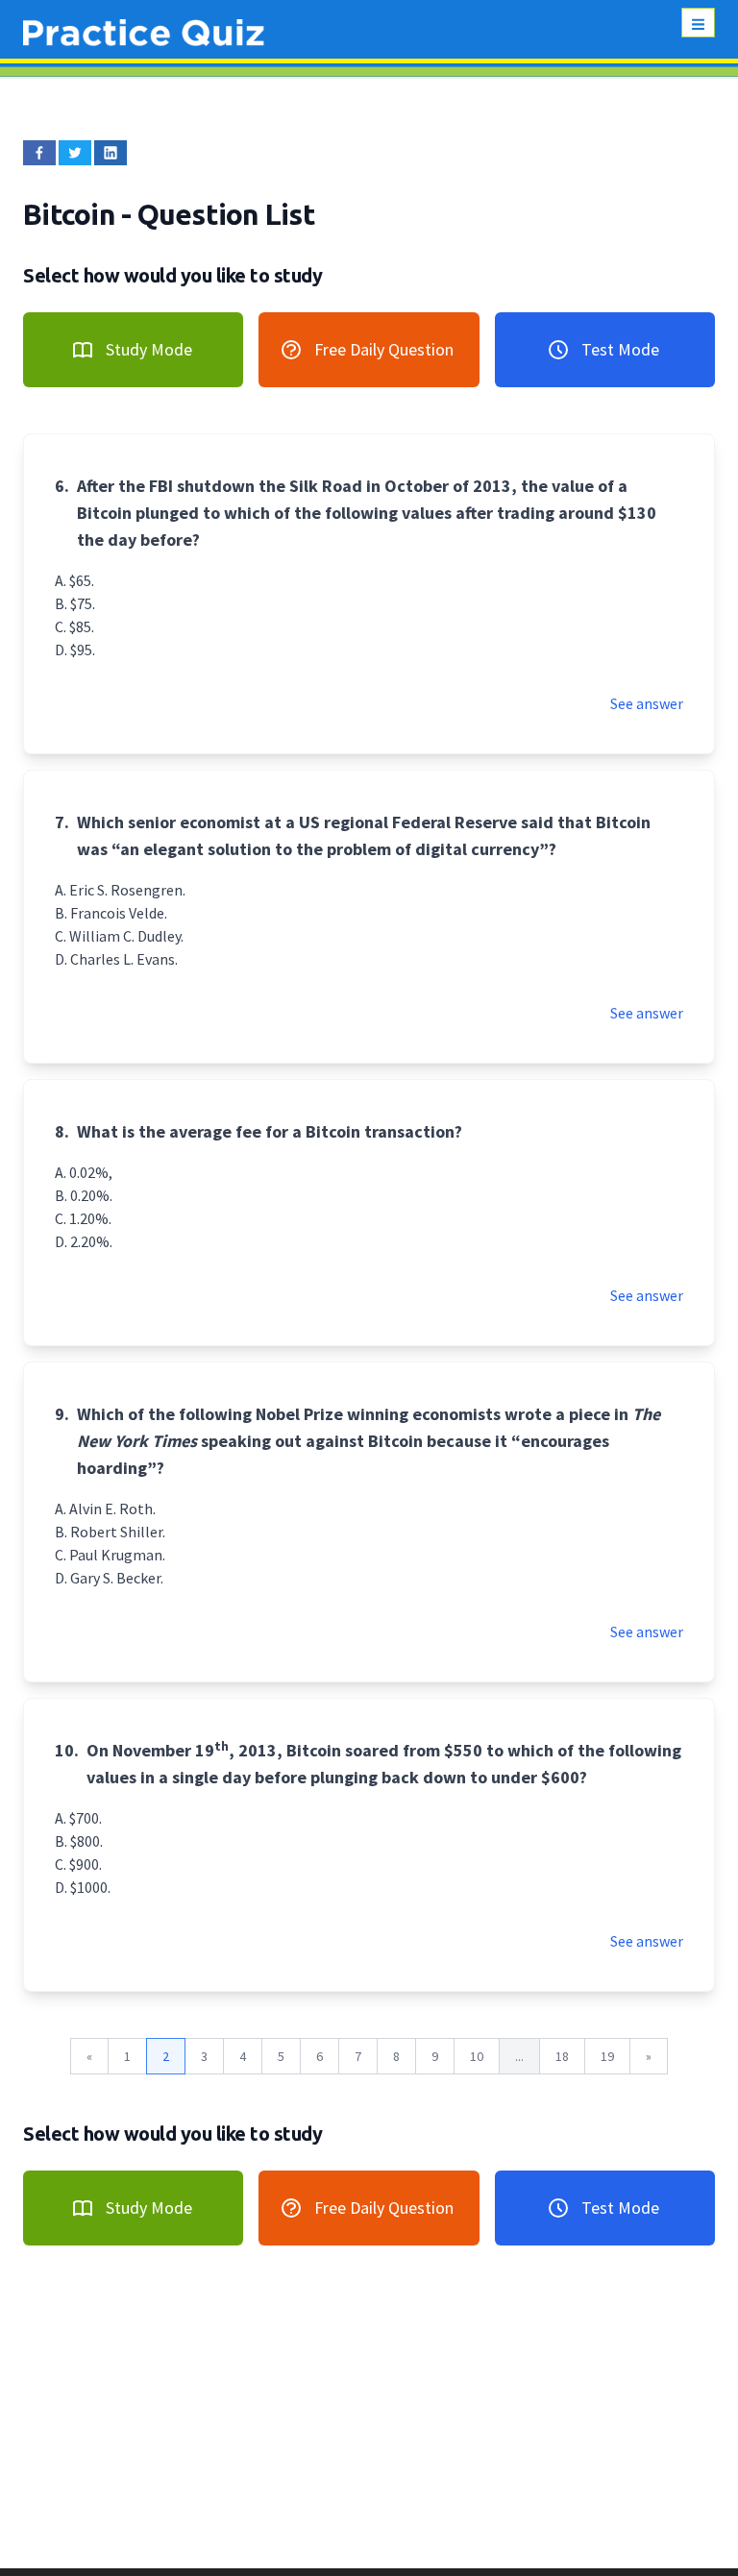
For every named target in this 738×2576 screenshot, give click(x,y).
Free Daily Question (384, 349)
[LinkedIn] (111, 153)
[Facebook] (39, 153)
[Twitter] (75, 153)
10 (477, 2056)
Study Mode (149, 349)
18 (562, 2056)
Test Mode (620, 349)
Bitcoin (72, 214)
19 (607, 2056)
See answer (647, 703)
